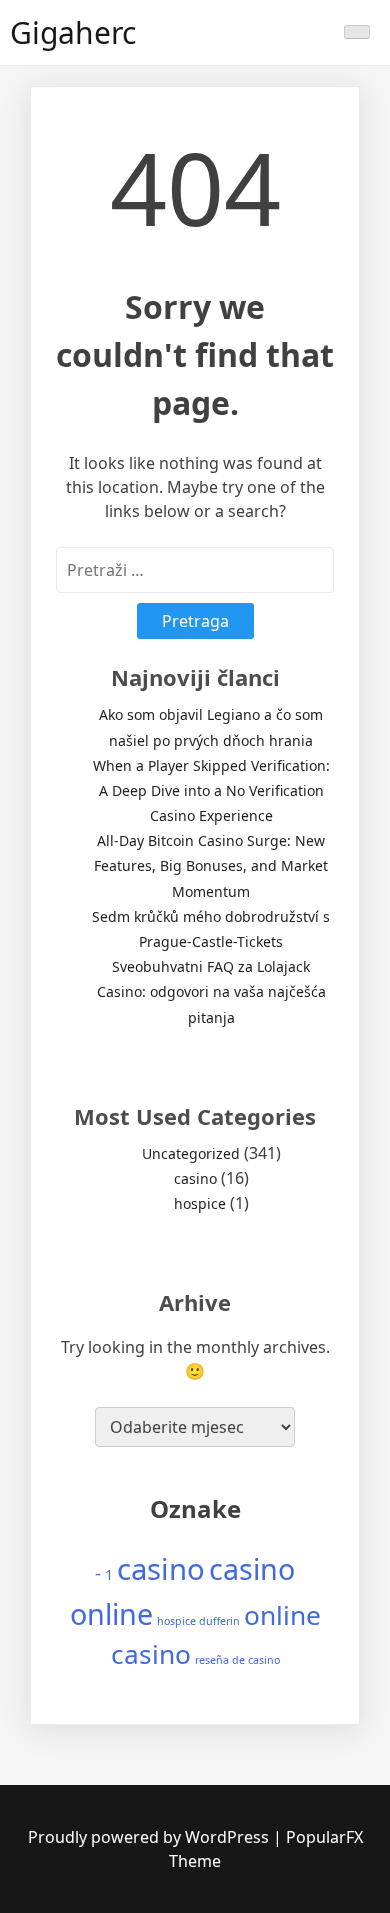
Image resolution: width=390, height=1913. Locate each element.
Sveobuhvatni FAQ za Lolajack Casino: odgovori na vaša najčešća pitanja (211, 991)
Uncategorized (191, 1153)
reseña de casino (237, 1660)
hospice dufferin (198, 1621)
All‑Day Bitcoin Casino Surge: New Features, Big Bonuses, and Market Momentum (211, 865)
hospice (200, 1203)
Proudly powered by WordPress (150, 1837)
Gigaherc (73, 32)
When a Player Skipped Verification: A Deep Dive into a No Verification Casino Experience (211, 790)
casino (195, 1178)
